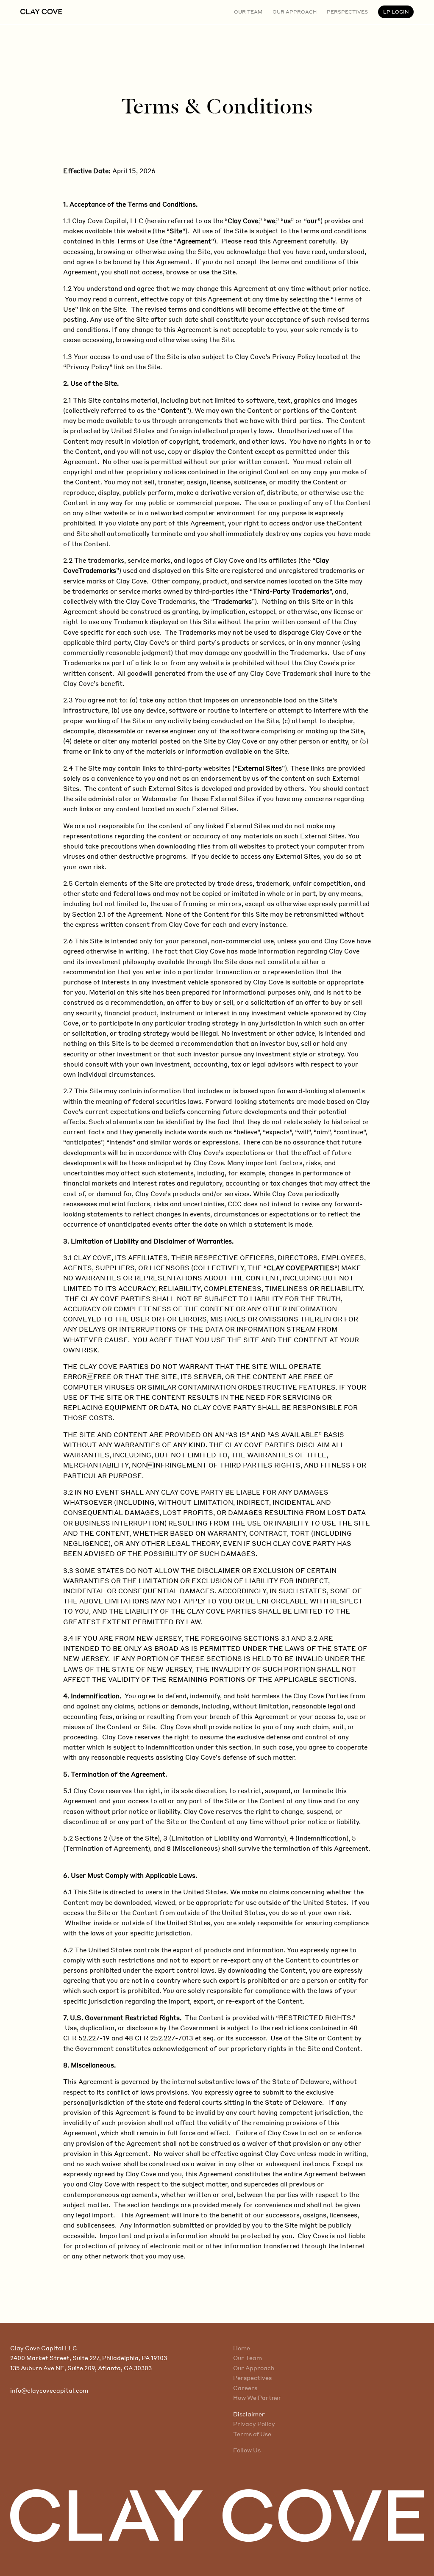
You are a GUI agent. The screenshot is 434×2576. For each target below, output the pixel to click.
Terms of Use (252, 2434)
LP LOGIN (396, 12)
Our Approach (254, 2368)
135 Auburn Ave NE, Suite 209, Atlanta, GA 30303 (81, 2368)
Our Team (248, 2358)
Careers (245, 2388)
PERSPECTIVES (347, 12)
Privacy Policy (254, 2424)
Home (242, 2348)
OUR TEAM (248, 12)
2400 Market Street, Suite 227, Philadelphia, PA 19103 (89, 2358)
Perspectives (252, 2378)
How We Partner (257, 2398)
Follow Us (247, 2450)
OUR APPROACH (295, 12)
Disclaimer (249, 2414)
